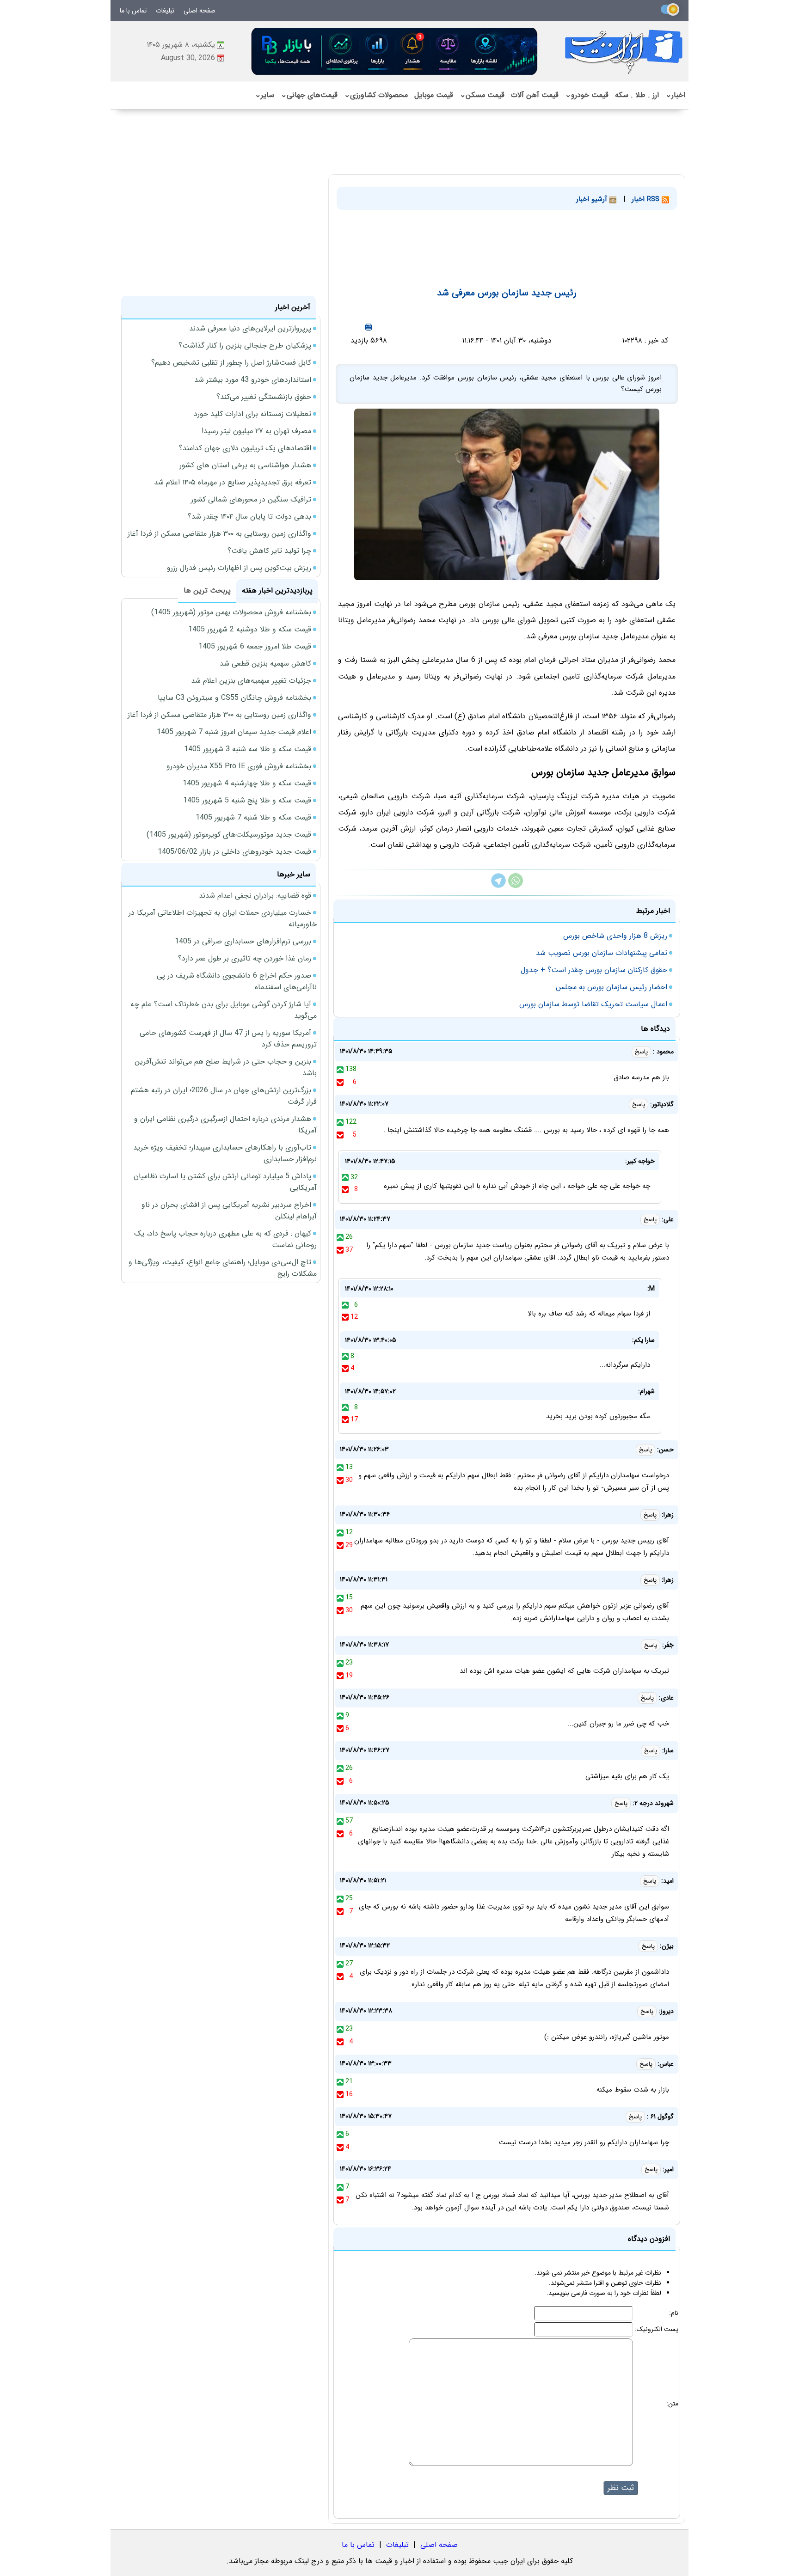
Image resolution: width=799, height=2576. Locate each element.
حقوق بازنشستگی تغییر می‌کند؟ (264, 397)
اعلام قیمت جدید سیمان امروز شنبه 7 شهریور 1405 (234, 732)
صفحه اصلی (200, 11)
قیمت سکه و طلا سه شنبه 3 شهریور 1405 (248, 749)
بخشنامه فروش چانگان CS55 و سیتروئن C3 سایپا (234, 698)
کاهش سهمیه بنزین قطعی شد (265, 664)
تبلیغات (165, 11)
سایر (264, 95)
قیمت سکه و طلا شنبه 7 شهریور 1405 (253, 817)
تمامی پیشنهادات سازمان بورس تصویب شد (602, 953)
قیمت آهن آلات (535, 95)
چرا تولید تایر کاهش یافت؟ (269, 551)
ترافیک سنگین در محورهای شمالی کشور (251, 499)
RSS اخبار (647, 199)
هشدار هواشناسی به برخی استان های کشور (245, 465)
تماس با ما (133, 11)
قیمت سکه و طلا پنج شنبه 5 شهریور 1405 (247, 800)
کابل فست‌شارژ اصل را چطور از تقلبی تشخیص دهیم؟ (231, 363)
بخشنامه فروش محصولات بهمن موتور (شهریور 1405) (231, 612)
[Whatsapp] (516, 886)
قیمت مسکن (482, 95)
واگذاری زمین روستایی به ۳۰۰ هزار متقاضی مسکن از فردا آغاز (219, 534)
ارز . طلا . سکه (637, 95)
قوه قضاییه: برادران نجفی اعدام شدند (255, 896)
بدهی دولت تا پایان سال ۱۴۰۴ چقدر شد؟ (249, 517)
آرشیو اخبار (593, 199)
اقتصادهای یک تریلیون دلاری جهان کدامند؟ (245, 448)
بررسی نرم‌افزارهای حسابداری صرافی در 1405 (243, 941)
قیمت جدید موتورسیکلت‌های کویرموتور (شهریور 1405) (229, 835)
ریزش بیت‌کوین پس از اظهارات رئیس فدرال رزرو (239, 568)
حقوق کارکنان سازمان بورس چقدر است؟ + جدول (594, 970)
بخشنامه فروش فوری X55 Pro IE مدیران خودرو (239, 766)
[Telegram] (498, 886)
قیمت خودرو (587, 95)
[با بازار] (395, 51)
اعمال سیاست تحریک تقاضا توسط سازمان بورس (593, 1004)
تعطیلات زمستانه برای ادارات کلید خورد (252, 414)
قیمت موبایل (434, 95)
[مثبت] (340, 1069)
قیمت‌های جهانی (309, 95)
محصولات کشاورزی (376, 95)
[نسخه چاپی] (369, 327)
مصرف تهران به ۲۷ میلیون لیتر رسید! (256, 431)
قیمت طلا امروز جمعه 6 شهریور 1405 (255, 646)
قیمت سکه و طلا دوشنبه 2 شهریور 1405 (250, 629)
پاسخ (641, 1052)
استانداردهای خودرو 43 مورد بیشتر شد (253, 380)
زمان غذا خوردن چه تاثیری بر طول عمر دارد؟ (245, 958)
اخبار (675, 95)
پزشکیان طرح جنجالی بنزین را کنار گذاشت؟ (245, 346)
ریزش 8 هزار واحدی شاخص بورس (615, 936)
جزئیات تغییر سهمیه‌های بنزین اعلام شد (251, 681)
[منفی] (340, 1082)
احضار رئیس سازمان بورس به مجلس (612, 987)
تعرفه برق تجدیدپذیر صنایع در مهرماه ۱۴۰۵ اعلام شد (233, 482)
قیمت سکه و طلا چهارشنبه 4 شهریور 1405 (247, 783)
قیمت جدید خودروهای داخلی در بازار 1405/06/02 (234, 852)
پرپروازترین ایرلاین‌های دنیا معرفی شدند (250, 328)
